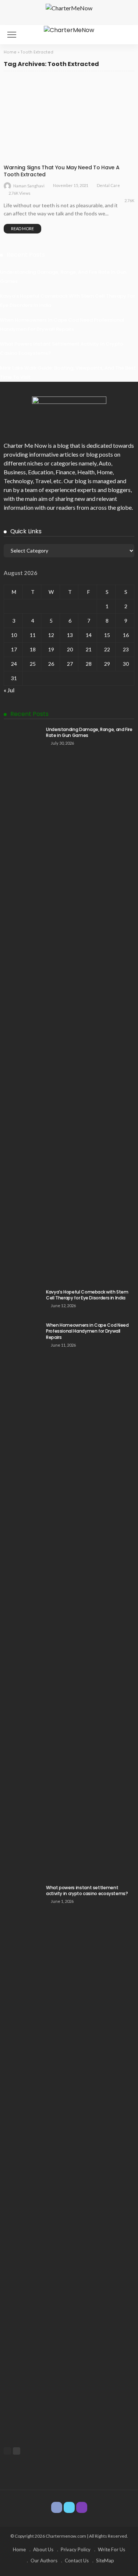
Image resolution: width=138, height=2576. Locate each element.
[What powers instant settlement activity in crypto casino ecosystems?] (22, 2161)
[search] (125, 35)
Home (10, 52)
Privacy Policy (76, 2549)
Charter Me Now (25, 445)
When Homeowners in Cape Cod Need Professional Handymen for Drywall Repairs (87, 1331)
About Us (43, 2549)
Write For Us (112, 2549)
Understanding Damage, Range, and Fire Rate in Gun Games (89, 733)
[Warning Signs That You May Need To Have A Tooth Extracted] (69, 119)
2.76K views (20, 193)
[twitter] (69, 2507)
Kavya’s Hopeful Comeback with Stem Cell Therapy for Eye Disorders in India (87, 1295)
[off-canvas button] (12, 35)
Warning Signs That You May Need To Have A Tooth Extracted (62, 171)
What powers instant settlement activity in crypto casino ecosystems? (87, 1891)
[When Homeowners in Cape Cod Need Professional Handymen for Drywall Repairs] (22, 1599)
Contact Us (77, 2561)
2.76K (129, 200)
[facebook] (57, 2507)
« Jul (9, 690)
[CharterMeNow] (69, 29)
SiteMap (105, 2561)
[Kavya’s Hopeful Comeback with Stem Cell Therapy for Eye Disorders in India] (22, 1301)
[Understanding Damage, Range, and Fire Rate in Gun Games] (22, 1003)
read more (22, 228)
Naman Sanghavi (29, 186)
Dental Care (22, 152)
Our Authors (44, 2561)
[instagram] (82, 2507)
